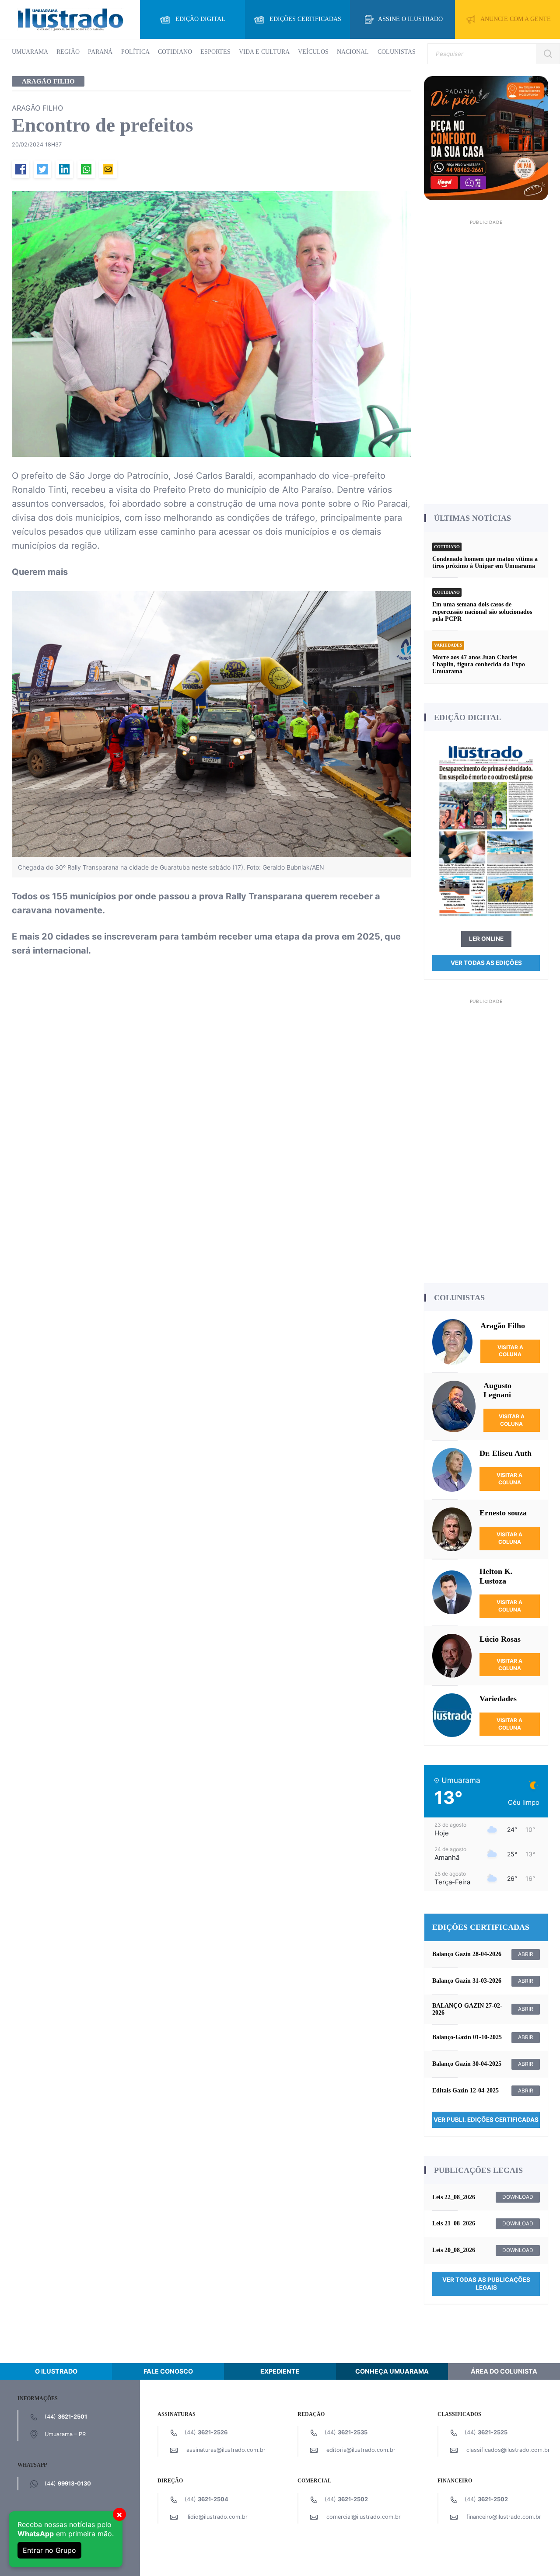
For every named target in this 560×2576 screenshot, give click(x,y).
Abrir (526, 1954)
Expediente (280, 2371)
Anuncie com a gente (516, 19)
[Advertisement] (486, 359)
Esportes (215, 52)
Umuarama (30, 52)
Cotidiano (175, 52)
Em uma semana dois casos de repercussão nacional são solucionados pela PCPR (482, 611)
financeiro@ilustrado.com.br (504, 2517)
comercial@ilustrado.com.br (364, 2517)
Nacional (353, 52)
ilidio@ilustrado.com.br (217, 2517)
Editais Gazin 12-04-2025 (465, 2090)
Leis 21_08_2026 (454, 2223)
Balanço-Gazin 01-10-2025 (467, 2037)
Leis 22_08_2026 (454, 2197)
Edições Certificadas (305, 19)
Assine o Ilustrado (410, 19)
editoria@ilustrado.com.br (361, 2450)
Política (135, 52)
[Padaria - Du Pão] (486, 138)
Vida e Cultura (264, 52)
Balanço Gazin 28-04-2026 (467, 1954)
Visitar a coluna (510, 1351)
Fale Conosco (168, 2371)
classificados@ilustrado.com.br (508, 2450)
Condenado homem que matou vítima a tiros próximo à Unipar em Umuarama (485, 562)
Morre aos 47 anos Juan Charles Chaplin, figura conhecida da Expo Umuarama (479, 664)
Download (518, 2197)
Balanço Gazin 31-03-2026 (467, 1981)
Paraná (100, 52)
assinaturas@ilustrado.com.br (226, 2450)
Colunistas (397, 52)
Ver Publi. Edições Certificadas (486, 2120)
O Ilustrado (56, 2371)
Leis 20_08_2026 (454, 2250)
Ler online (486, 939)
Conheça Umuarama (392, 2371)
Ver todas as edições (486, 963)
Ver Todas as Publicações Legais (486, 2284)
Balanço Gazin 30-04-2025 (467, 2064)
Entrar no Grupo (49, 2550)
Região (68, 52)
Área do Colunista (504, 2371)
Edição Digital (200, 19)
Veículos (313, 52)
